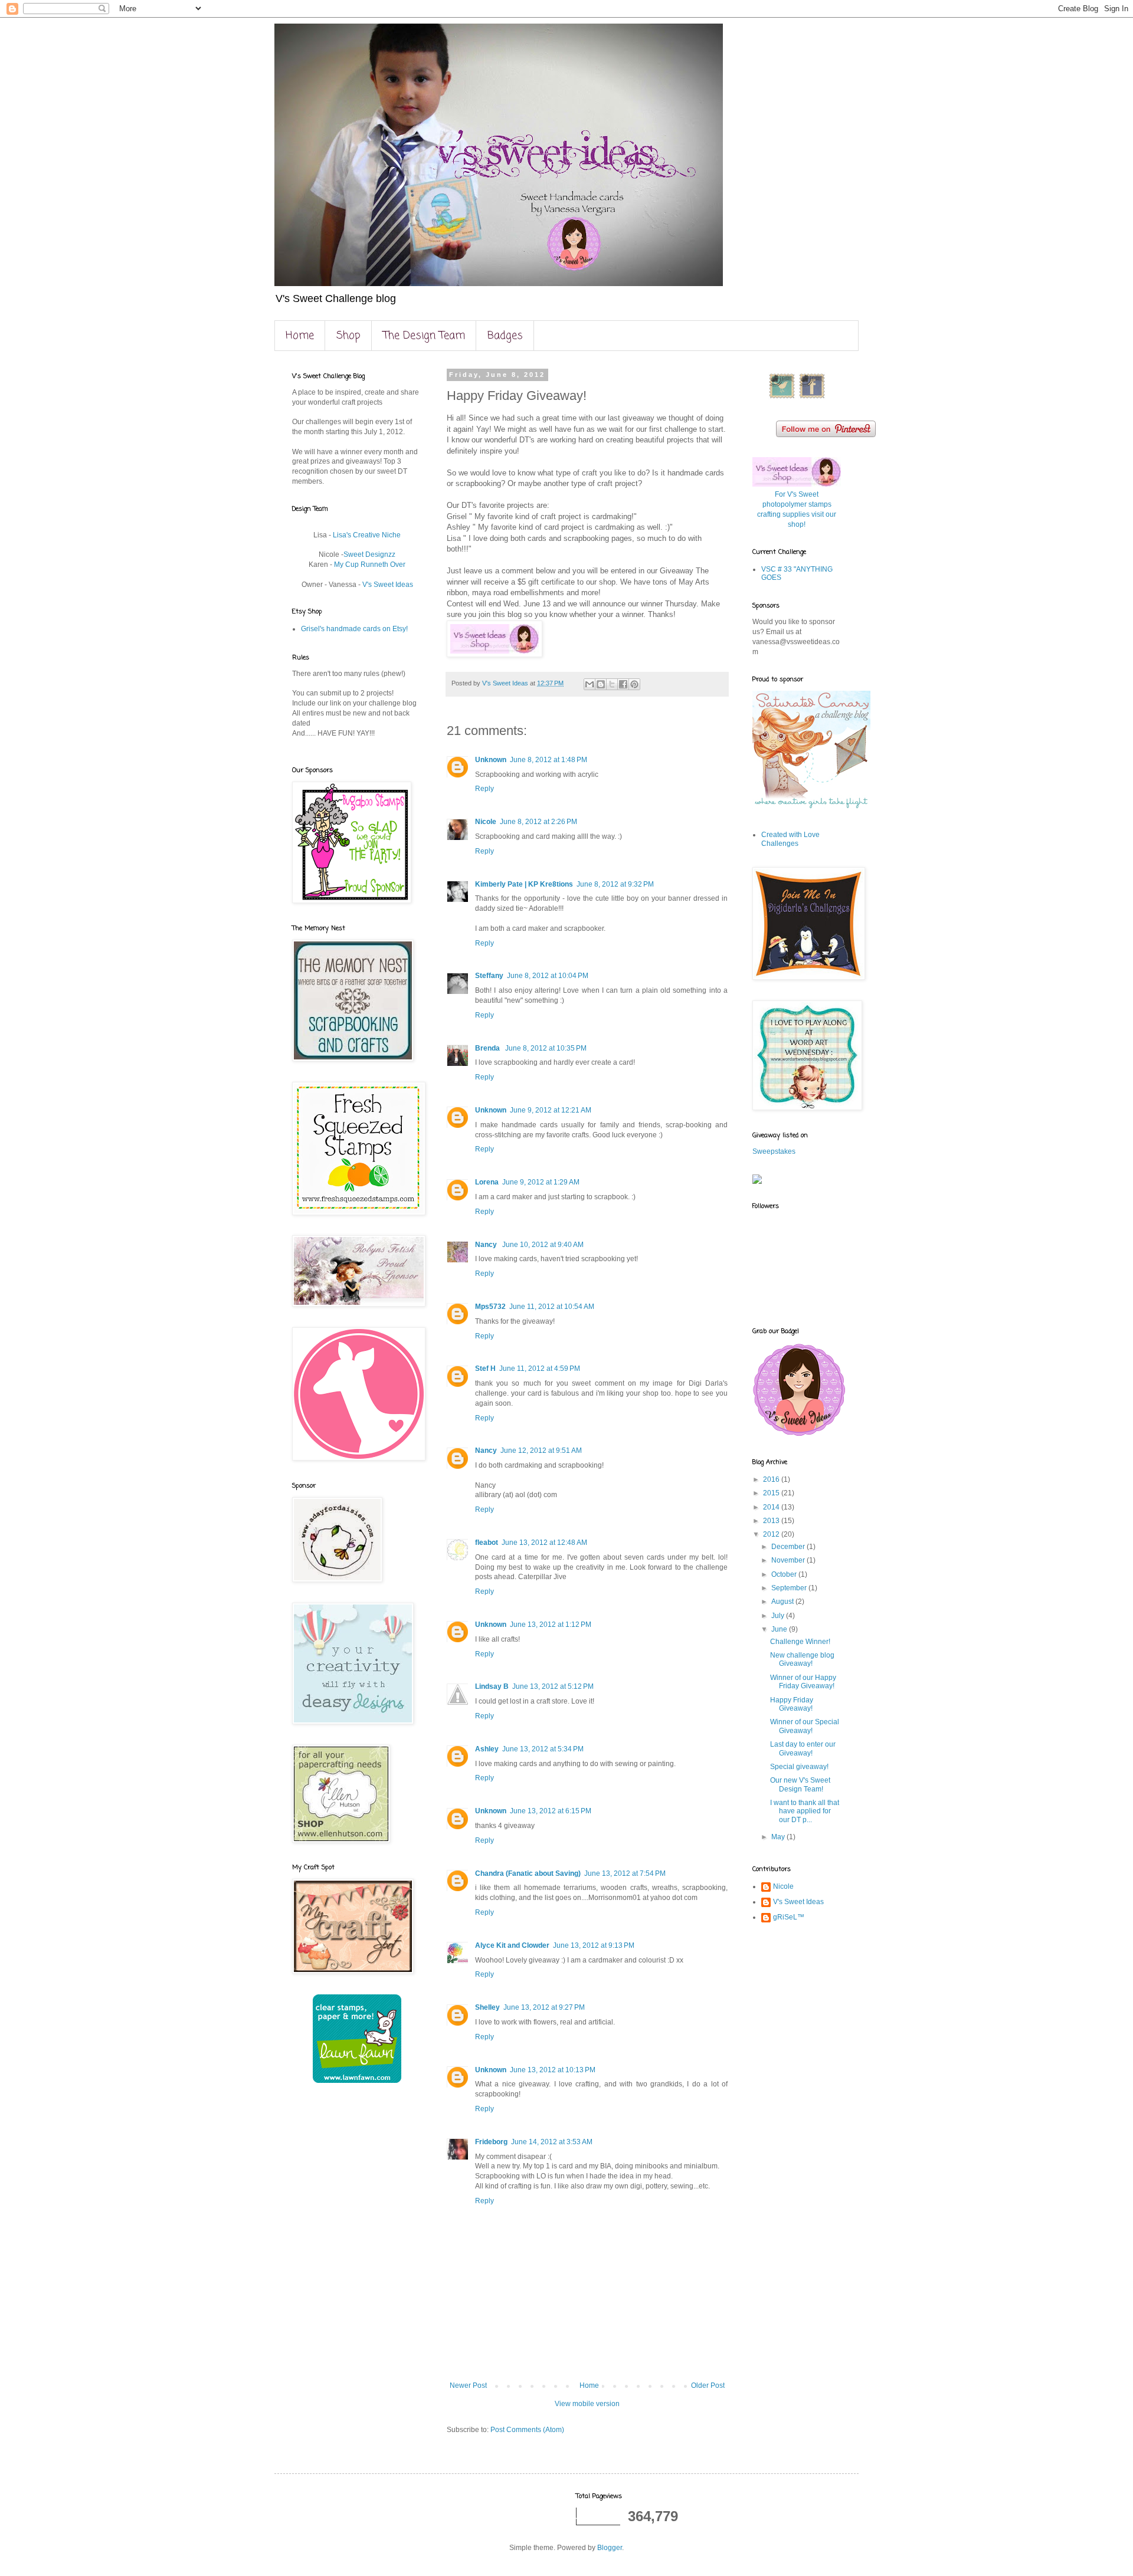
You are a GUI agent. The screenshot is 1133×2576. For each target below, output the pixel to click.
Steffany (489, 976)
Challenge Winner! (800, 1642)
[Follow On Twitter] (782, 398)
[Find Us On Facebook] (812, 398)
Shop (348, 336)
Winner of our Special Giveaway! (805, 1726)
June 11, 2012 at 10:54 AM (552, 1307)
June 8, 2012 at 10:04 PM (548, 976)
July (779, 1616)
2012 (772, 1534)
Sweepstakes (774, 1151)
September (790, 1588)
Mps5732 (490, 1307)
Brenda (488, 1048)
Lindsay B (492, 1686)
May (779, 1837)
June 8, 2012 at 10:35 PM (546, 1048)
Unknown (491, 760)
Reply (484, 789)
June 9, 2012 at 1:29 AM (541, 1182)
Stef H (485, 1369)
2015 (772, 1493)
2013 (772, 1521)
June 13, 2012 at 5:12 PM (553, 1686)
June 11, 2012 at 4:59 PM (540, 1369)
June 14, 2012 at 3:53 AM (552, 2142)
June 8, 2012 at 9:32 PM (615, 884)
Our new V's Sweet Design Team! (800, 1784)
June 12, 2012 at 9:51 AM (541, 1451)
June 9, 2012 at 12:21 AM (551, 1110)
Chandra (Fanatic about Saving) (528, 1873)
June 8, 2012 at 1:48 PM (549, 760)
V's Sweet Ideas (388, 585)
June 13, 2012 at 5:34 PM (543, 1749)
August (783, 1602)
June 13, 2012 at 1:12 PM (551, 1625)
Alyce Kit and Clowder (512, 1945)
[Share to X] (612, 684)
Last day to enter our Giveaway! (803, 1748)
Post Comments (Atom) (527, 2430)
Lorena (487, 1182)
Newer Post (468, 2385)
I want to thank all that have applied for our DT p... (805, 1811)
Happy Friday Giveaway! (792, 1704)
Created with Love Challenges (790, 839)
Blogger (610, 2548)
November (789, 1560)
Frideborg (491, 2142)
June (780, 1629)
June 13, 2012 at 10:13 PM (553, 2070)
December (789, 1547)
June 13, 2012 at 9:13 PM (594, 1945)
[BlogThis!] (601, 684)
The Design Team (424, 336)
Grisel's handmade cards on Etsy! (354, 629)
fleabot (487, 1543)
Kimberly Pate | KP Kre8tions (524, 884)
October (785, 1574)
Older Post (708, 2385)
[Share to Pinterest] (634, 684)
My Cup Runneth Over (369, 565)
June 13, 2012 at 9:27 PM (544, 2007)
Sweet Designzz (369, 554)
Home (300, 336)
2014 (772, 1507)
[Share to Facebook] (623, 684)
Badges (505, 336)
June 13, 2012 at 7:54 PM (625, 1873)
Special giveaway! (799, 1767)
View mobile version (587, 2404)
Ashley (487, 1749)
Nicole (486, 822)
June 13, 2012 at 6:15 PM (551, 1811)
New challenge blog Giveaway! (802, 1659)
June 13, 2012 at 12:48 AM (544, 1543)
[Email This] (590, 684)
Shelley (487, 2007)
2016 (772, 1479)
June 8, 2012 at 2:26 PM (538, 822)
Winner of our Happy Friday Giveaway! (803, 1682)
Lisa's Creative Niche (367, 535)
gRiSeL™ (789, 1917)
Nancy (487, 1245)
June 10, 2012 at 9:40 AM (543, 1245)
